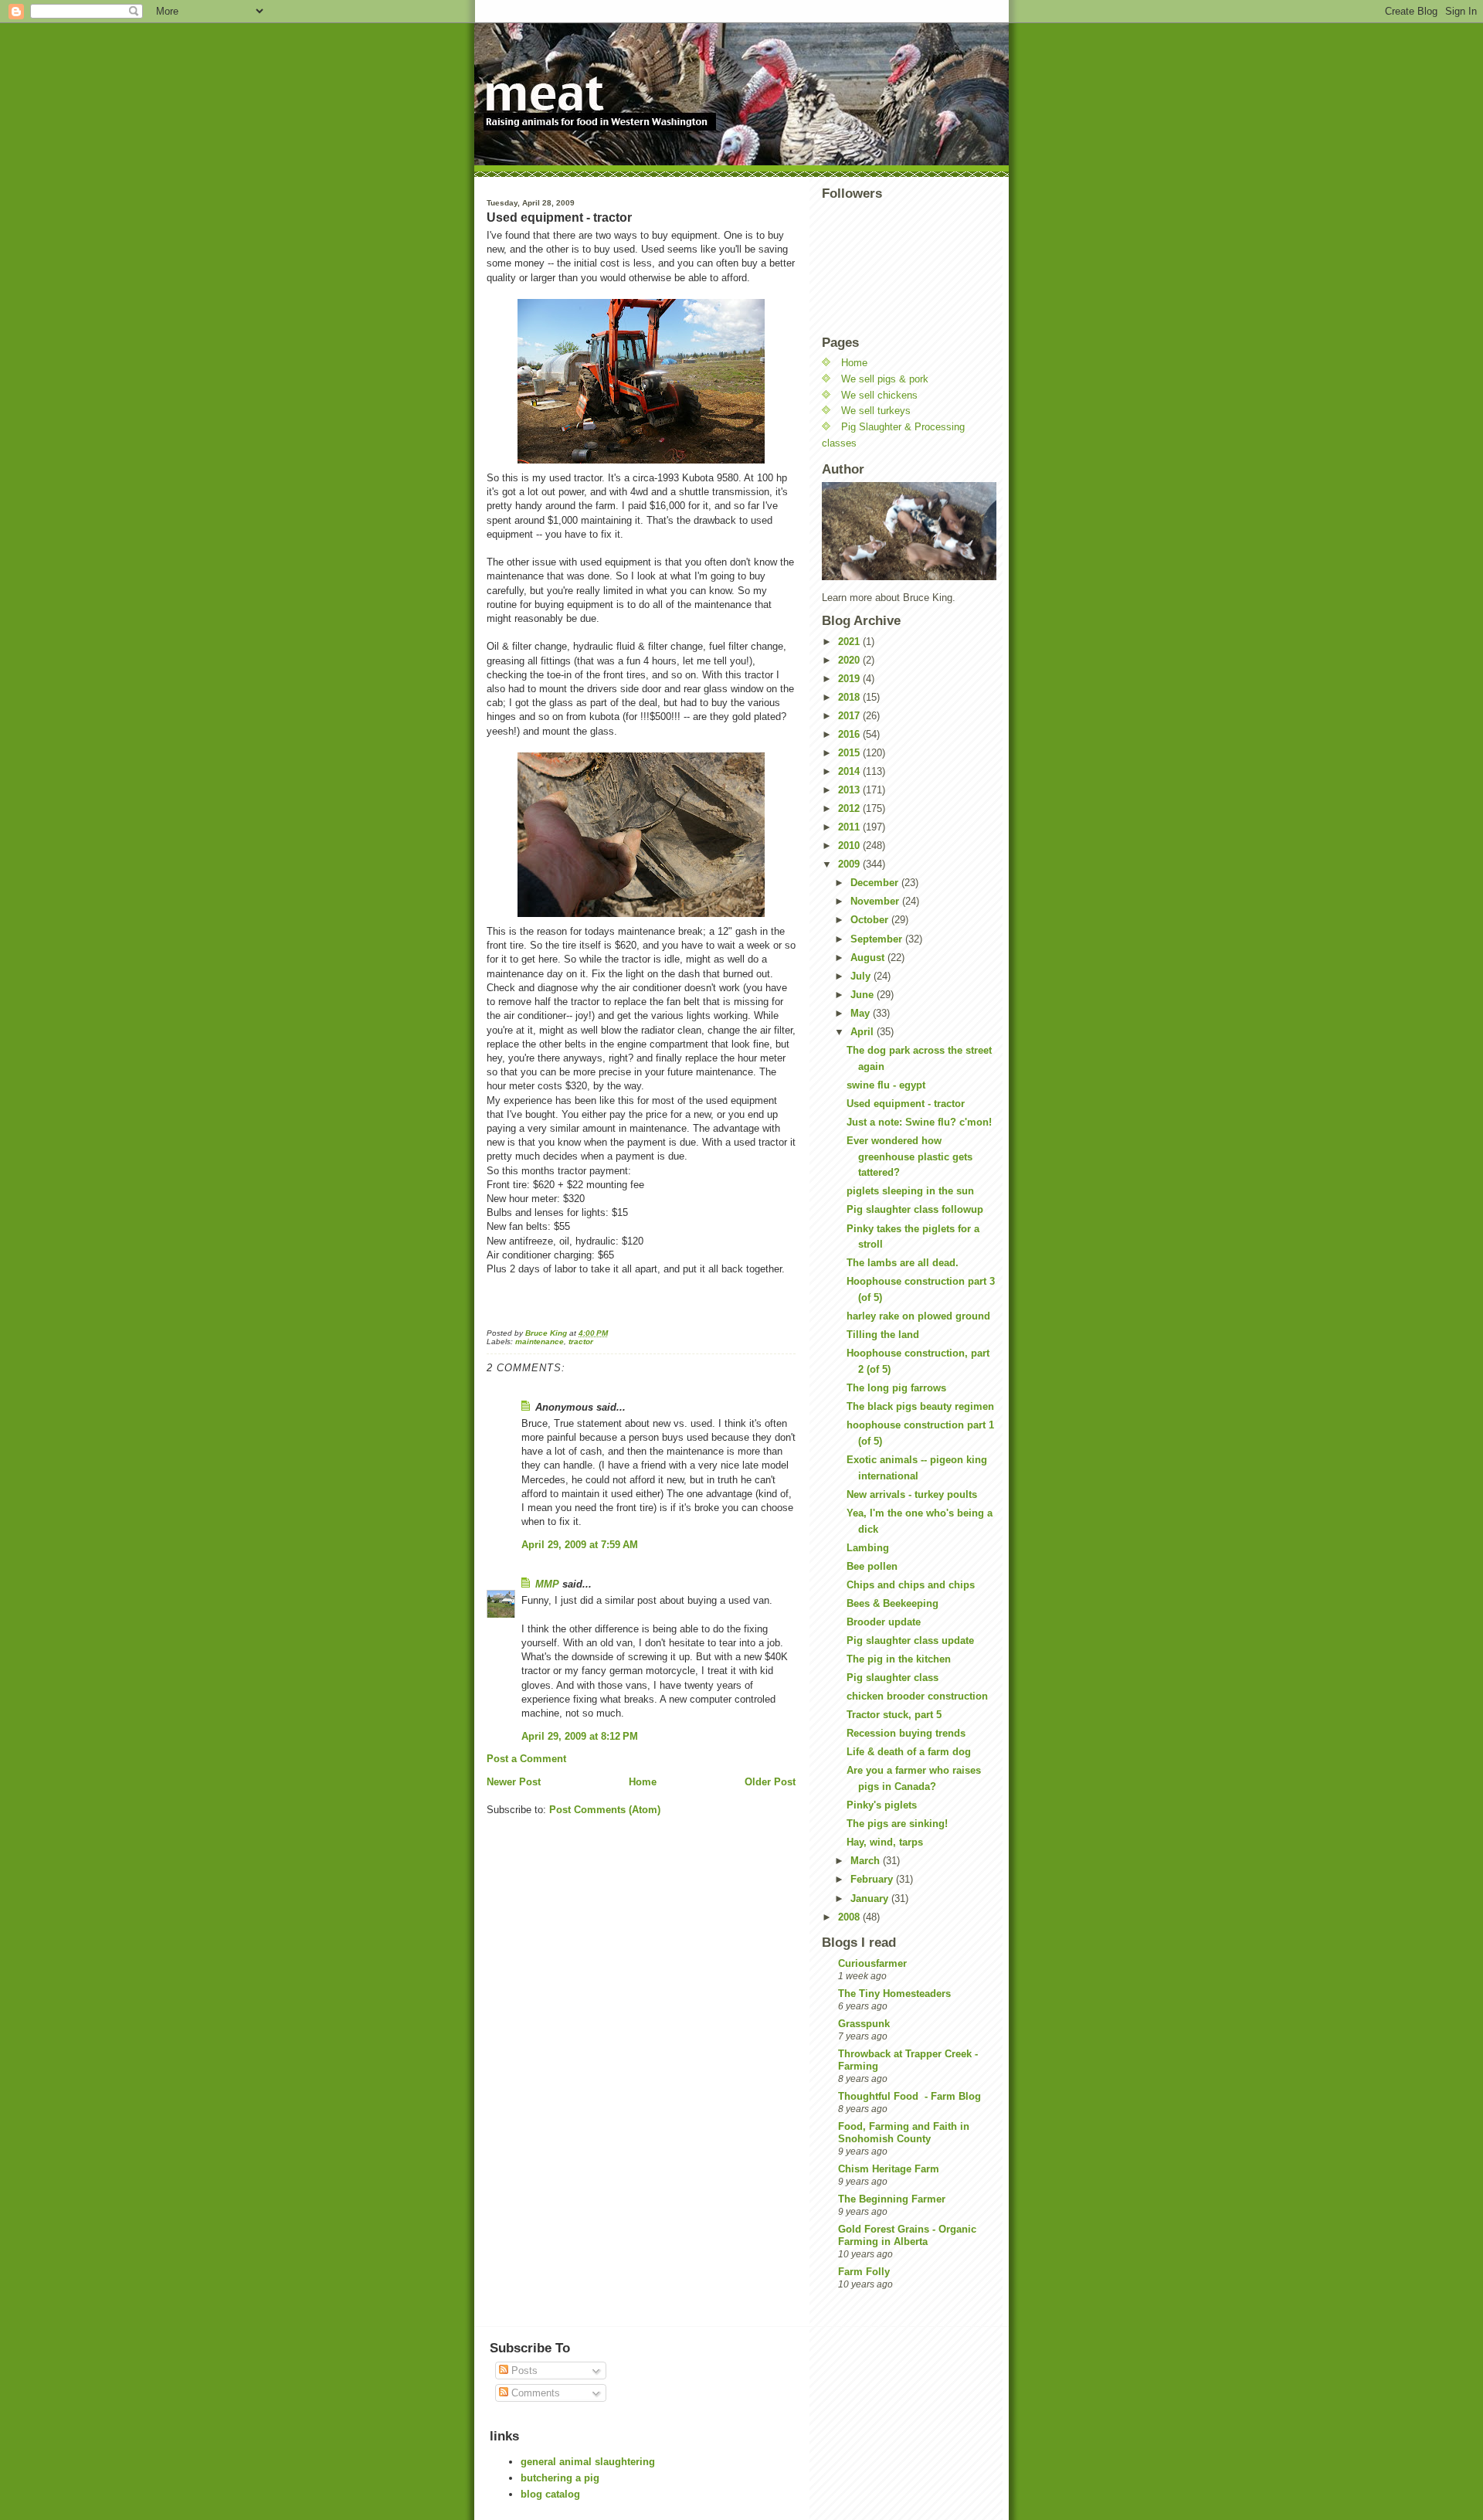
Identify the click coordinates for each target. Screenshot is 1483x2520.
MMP (547, 1584)
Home (643, 1782)
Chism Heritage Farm (889, 2169)
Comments (534, 2393)
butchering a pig (560, 2478)
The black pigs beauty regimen (920, 1406)
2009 (850, 864)
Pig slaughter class (893, 1678)
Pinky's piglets (882, 1805)
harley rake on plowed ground (918, 1316)
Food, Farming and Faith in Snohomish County (904, 2133)
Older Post (770, 1782)
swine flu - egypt (886, 1085)
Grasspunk (864, 2024)
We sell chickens (879, 395)
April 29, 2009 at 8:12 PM (580, 1736)
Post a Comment (526, 1759)
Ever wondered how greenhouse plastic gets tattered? (909, 1157)
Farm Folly (864, 2272)
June (864, 995)
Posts (523, 2371)
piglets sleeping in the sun (910, 1191)
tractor (581, 1342)
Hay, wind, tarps (885, 1842)
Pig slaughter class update (910, 1640)
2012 (850, 808)
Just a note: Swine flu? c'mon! (919, 1122)
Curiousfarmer (872, 1963)
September (878, 939)
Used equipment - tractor (906, 1104)
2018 (850, 697)
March (867, 1861)
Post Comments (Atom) (605, 1810)
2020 (850, 660)
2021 (850, 642)
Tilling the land (883, 1335)
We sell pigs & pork (885, 379)
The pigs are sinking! (897, 1824)
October (871, 920)
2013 (850, 790)
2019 (850, 679)
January (871, 1898)
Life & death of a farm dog (909, 1752)
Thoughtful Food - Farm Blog (909, 2096)
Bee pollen (872, 1566)
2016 (850, 734)
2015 (850, 753)
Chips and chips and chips (911, 1585)
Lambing (868, 1548)
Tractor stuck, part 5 (894, 1715)
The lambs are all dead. (903, 1263)
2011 (850, 827)
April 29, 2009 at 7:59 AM (580, 1545)
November (876, 901)
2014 (850, 771)
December (876, 883)
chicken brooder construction (917, 1696)
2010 (850, 846)
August (869, 958)
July (862, 976)
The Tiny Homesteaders (894, 1994)
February (873, 1879)
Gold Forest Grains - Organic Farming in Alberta (907, 2235)
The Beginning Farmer (892, 2199)
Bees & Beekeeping (893, 1603)
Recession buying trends (906, 1733)
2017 (850, 716)
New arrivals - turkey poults (912, 1494)
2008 (850, 1917)
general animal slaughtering (588, 2462)
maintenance (540, 1342)
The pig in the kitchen (899, 1659)
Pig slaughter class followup (915, 1209)
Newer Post (514, 1782)
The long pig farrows (896, 1388)
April (864, 1032)
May (862, 1013)
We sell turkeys (876, 411)
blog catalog (550, 2494)
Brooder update (884, 1622)
